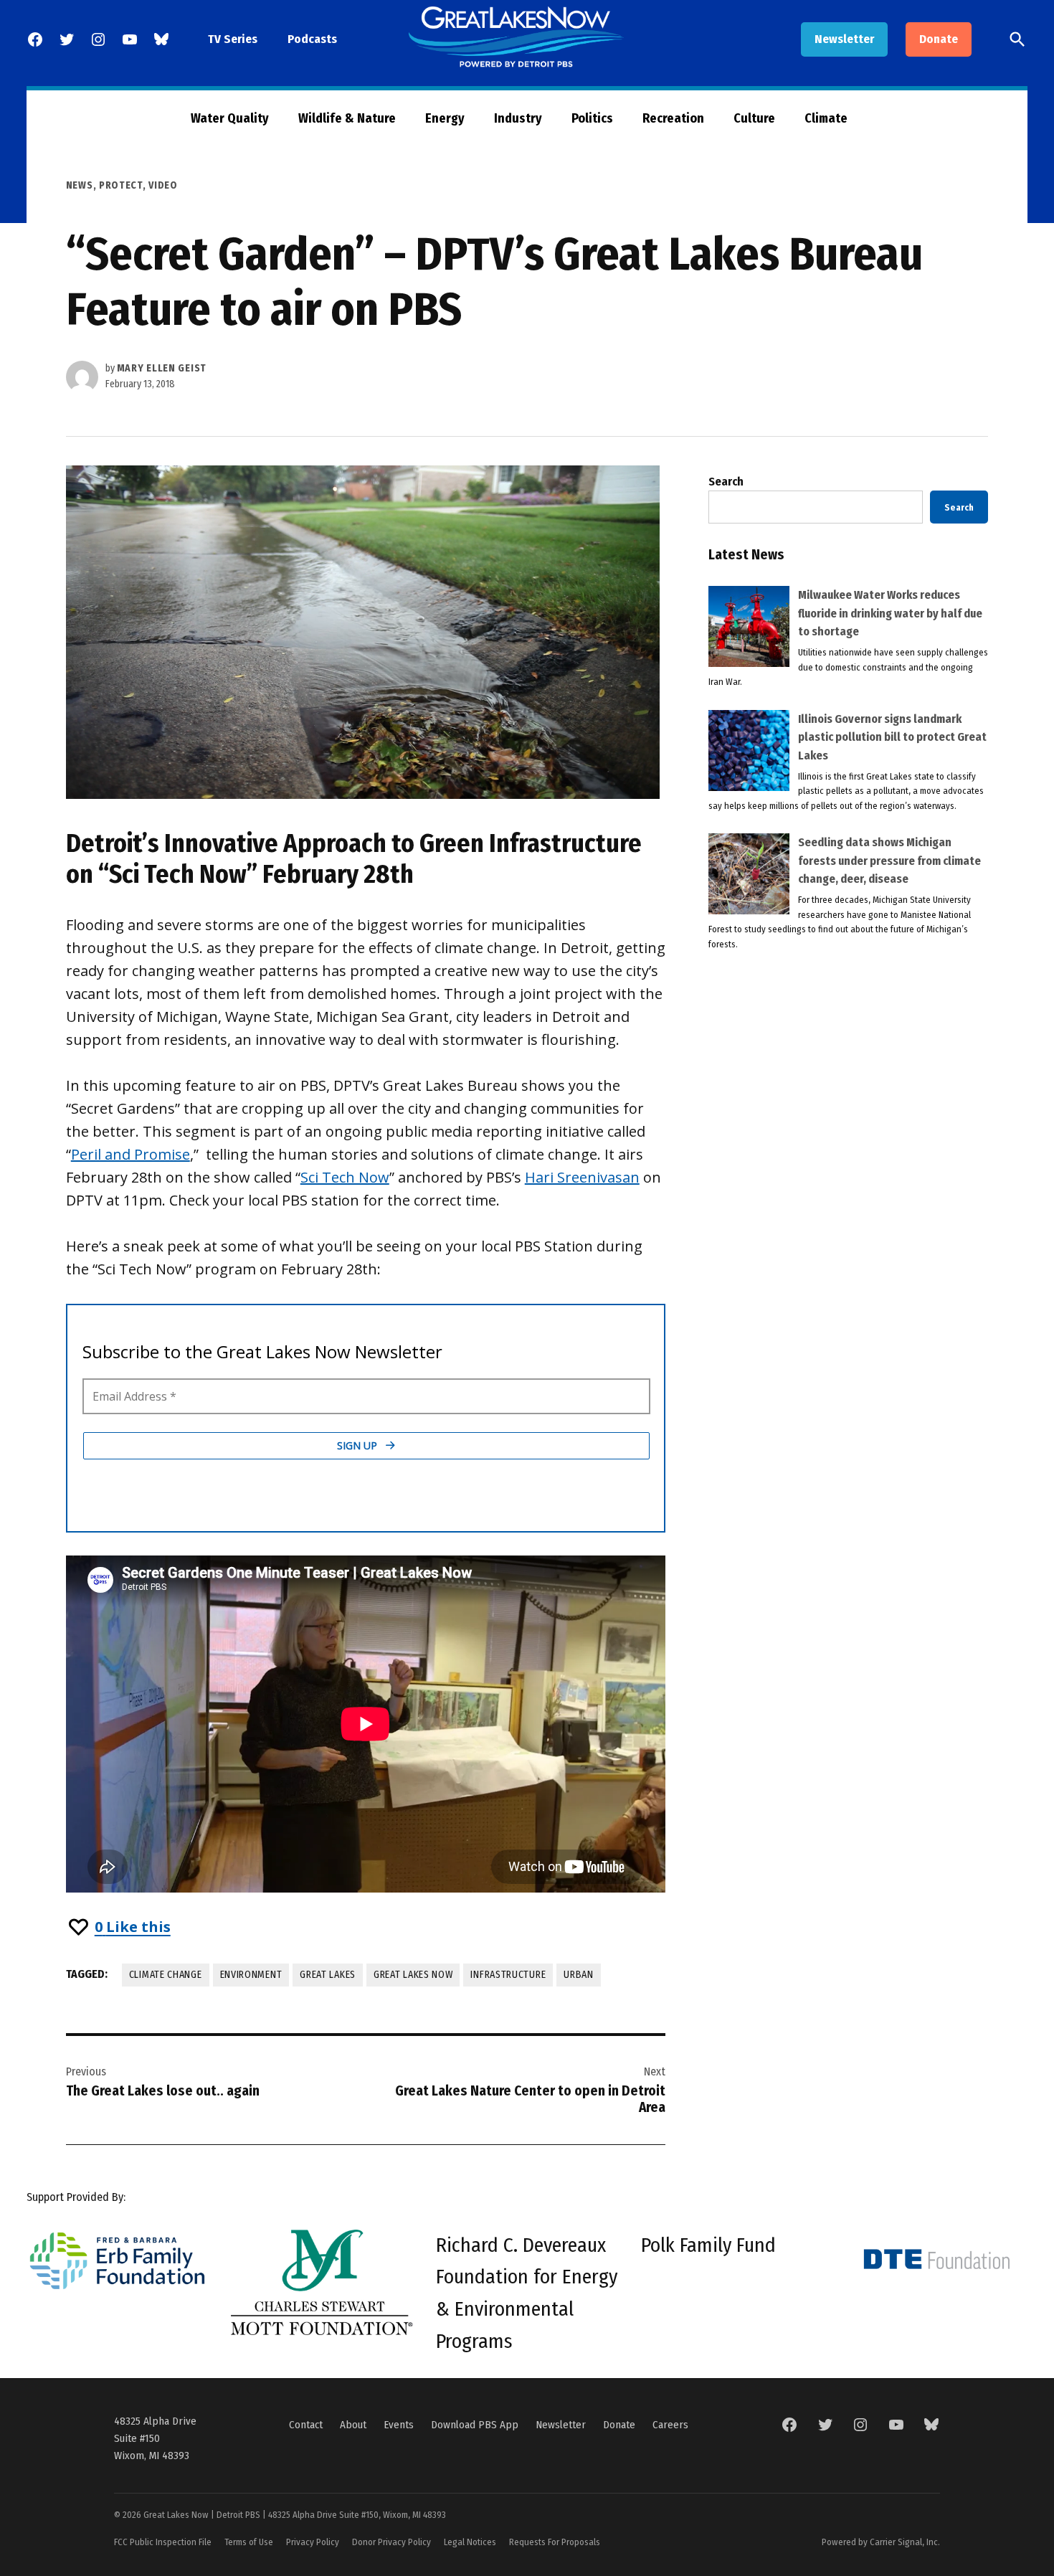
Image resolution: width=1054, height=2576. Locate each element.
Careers (670, 2425)
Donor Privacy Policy (391, 2542)
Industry (518, 118)
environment (251, 1975)
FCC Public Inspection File (163, 2542)
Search (726, 482)
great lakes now (413, 1975)
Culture (754, 118)
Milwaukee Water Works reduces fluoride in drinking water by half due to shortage (890, 613)
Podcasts (312, 39)
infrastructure (508, 1975)
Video (163, 185)
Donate (939, 39)
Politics (592, 118)
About (353, 2425)
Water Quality (230, 118)
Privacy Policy (313, 2542)
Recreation (673, 118)
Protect (121, 185)
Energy (445, 118)
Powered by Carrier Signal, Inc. (881, 2542)
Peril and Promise (130, 1154)
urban (579, 1975)
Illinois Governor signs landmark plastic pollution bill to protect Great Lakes (892, 737)
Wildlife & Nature (347, 118)
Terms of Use (249, 2542)
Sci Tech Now (345, 1177)
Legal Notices (470, 2542)
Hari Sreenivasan (582, 1177)
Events (399, 2425)
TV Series (233, 39)
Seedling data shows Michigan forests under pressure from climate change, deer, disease (889, 861)
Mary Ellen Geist (162, 368)
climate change (166, 1975)
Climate (826, 118)
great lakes (328, 1975)
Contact (306, 2425)
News (80, 185)
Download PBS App (475, 2425)
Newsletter (844, 39)
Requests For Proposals (555, 2542)
